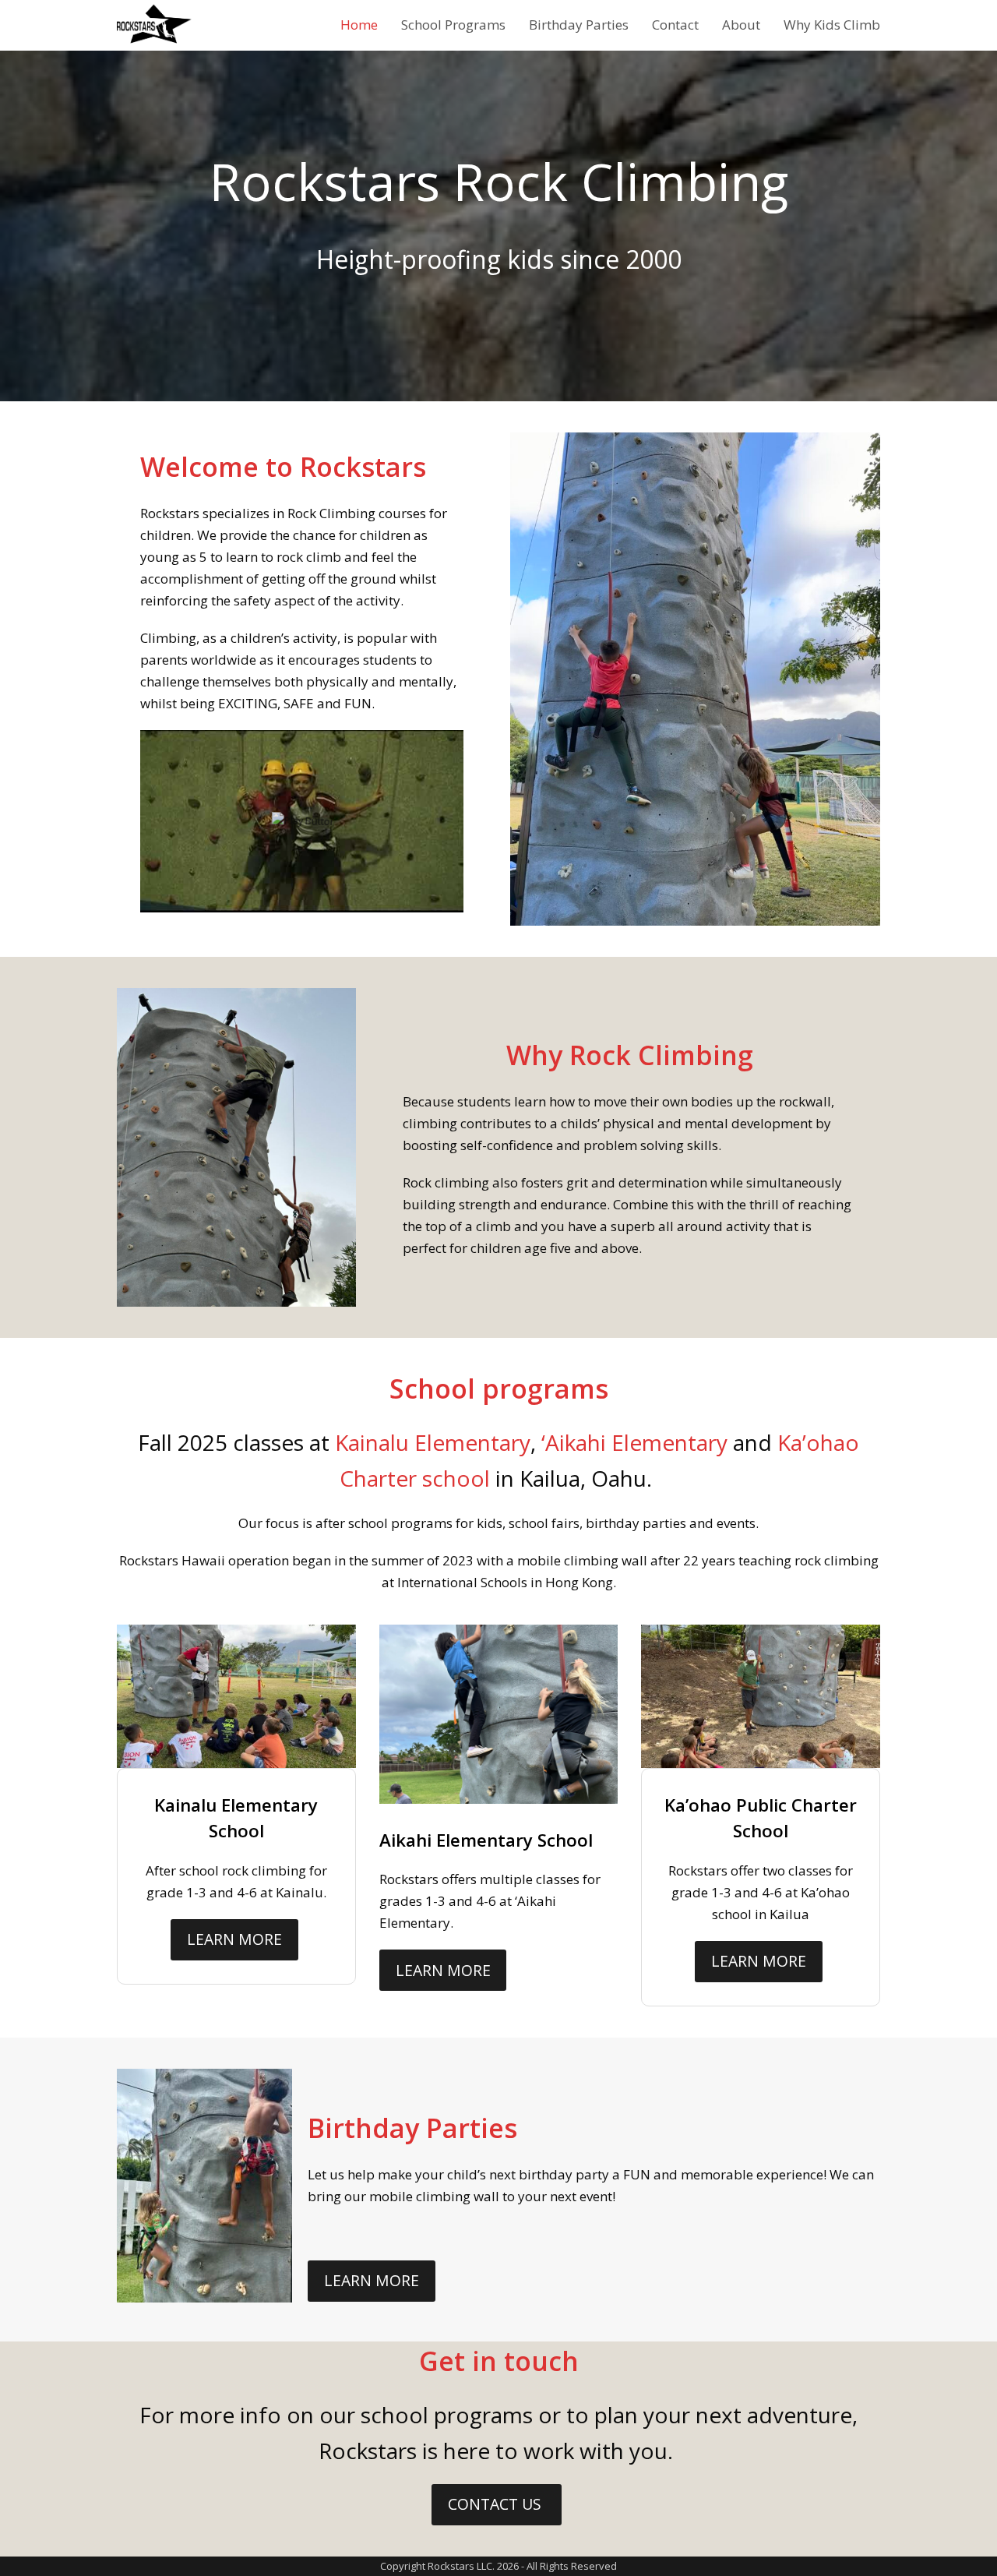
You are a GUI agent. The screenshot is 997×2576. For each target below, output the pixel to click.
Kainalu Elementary (433, 1442)
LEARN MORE (234, 1939)
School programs (499, 1389)
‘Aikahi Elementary (634, 1442)
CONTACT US (497, 2504)
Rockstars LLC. (461, 2566)
